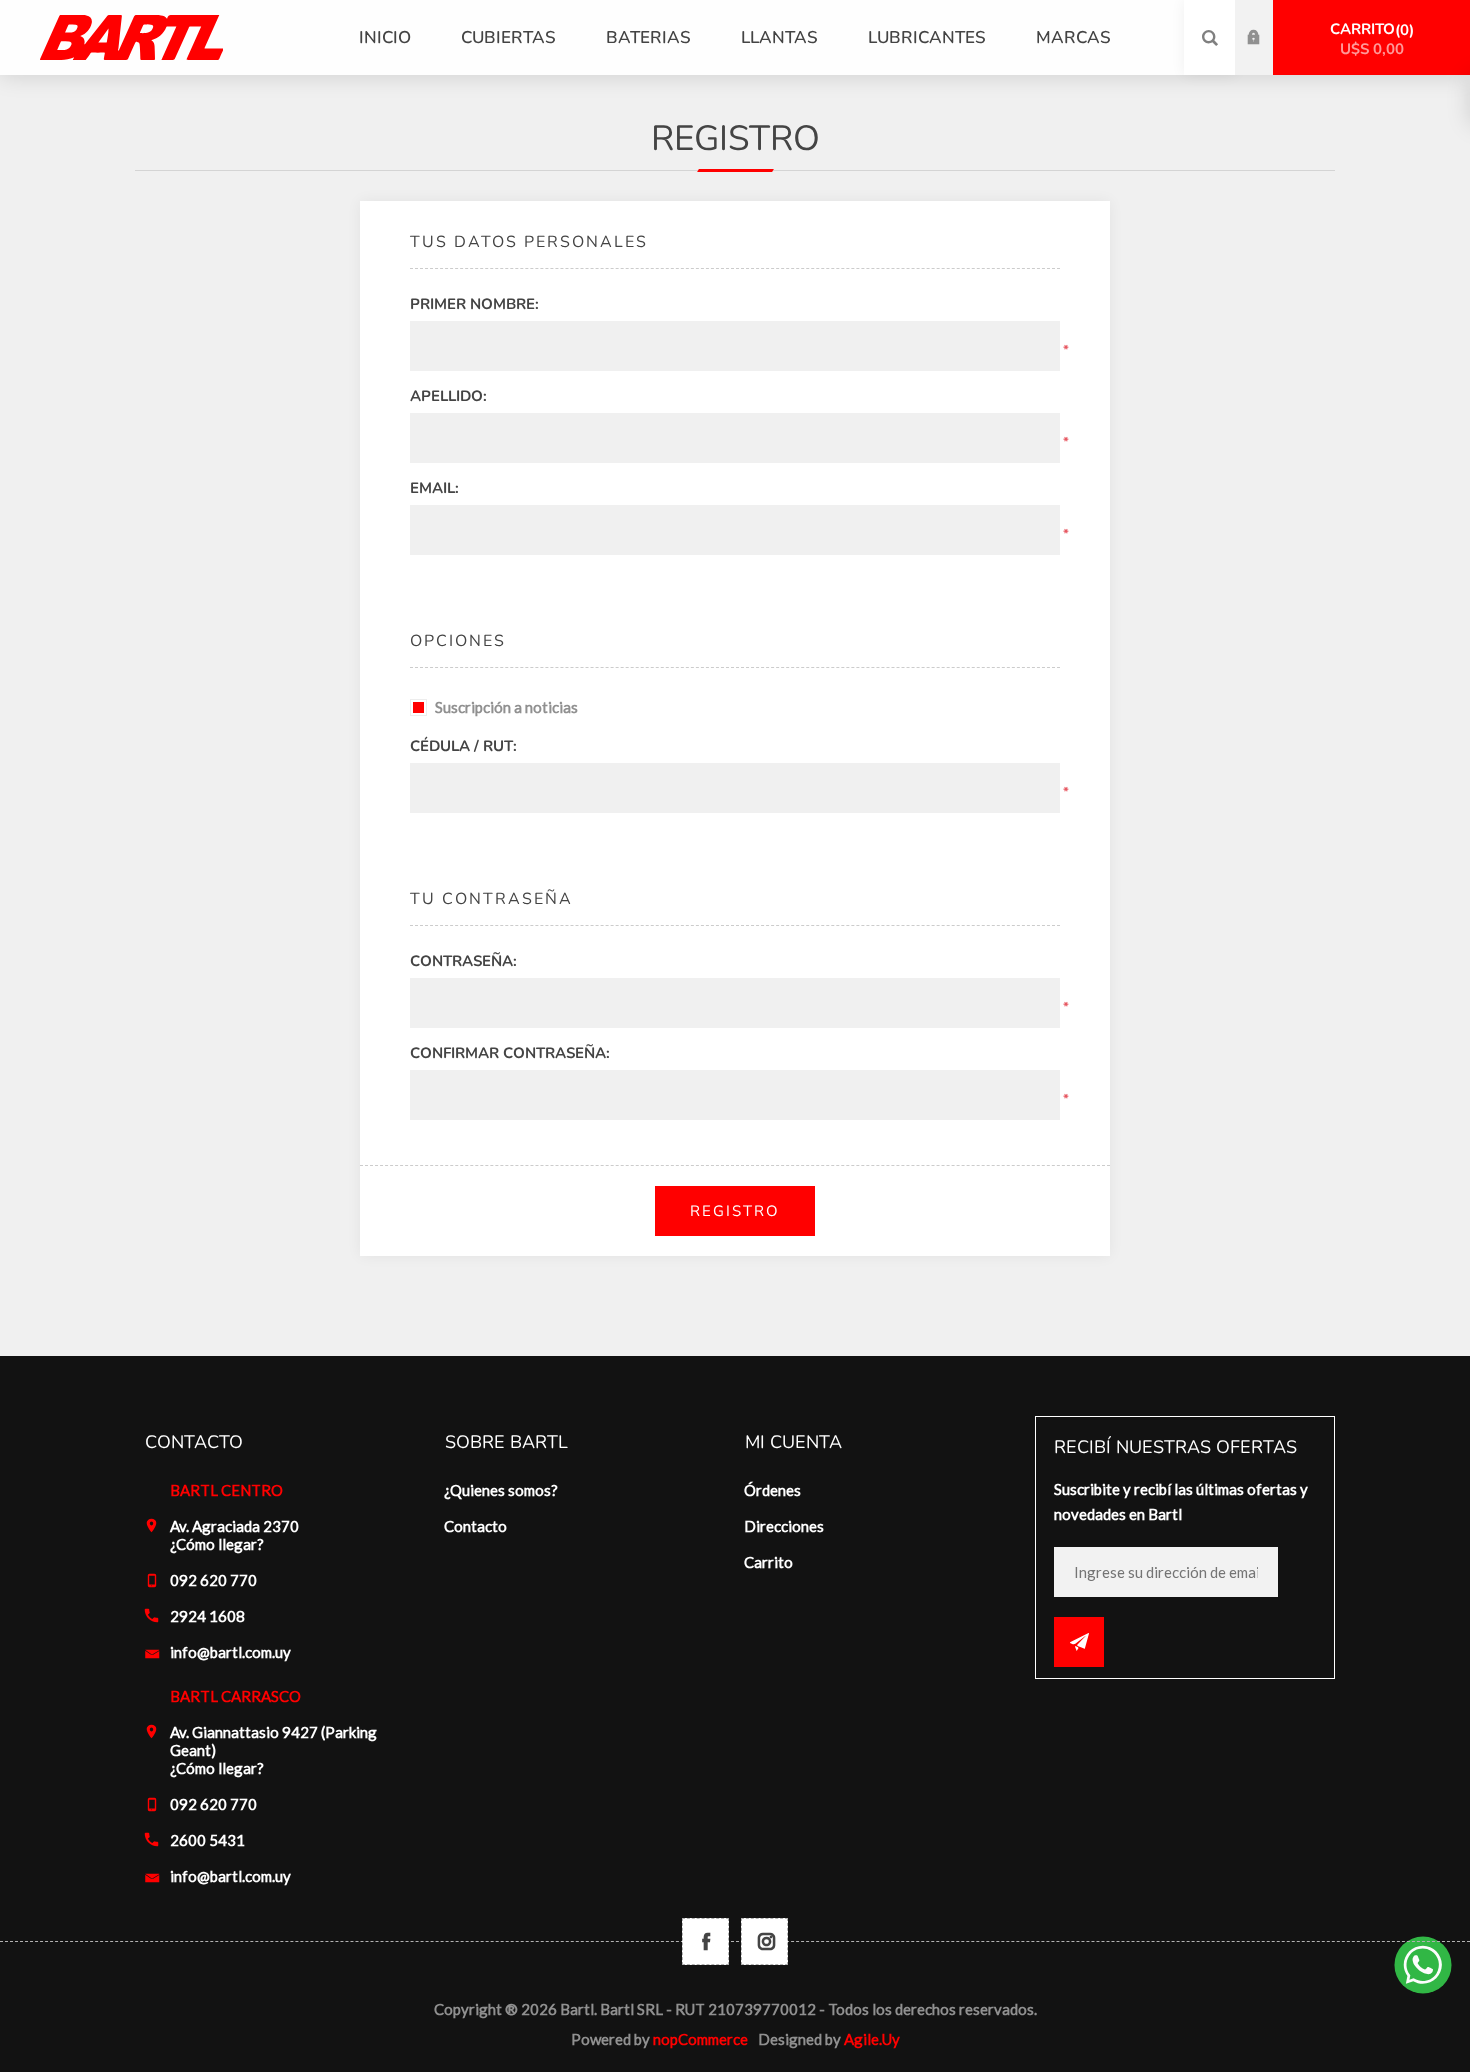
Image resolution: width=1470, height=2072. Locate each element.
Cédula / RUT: (463, 746)
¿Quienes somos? (501, 1490)
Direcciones (784, 1526)
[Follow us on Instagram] (764, 1941)
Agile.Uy (872, 2039)
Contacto (475, 1526)
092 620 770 (213, 1580)
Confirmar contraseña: (510, 1053)
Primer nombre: (474, 304)
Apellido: (448, 396)
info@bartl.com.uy (230, 1652)
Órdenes (772, 1490)
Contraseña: (463, 961)
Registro (1269, 57)
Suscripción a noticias (506, 707)
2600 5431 (207, 1840)
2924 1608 (207, 1616)
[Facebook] (705, 1941)
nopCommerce (700, 2039)
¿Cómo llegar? (217, 1544)
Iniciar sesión (1269, 19)
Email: (434, 488)
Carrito (1369, 39)
